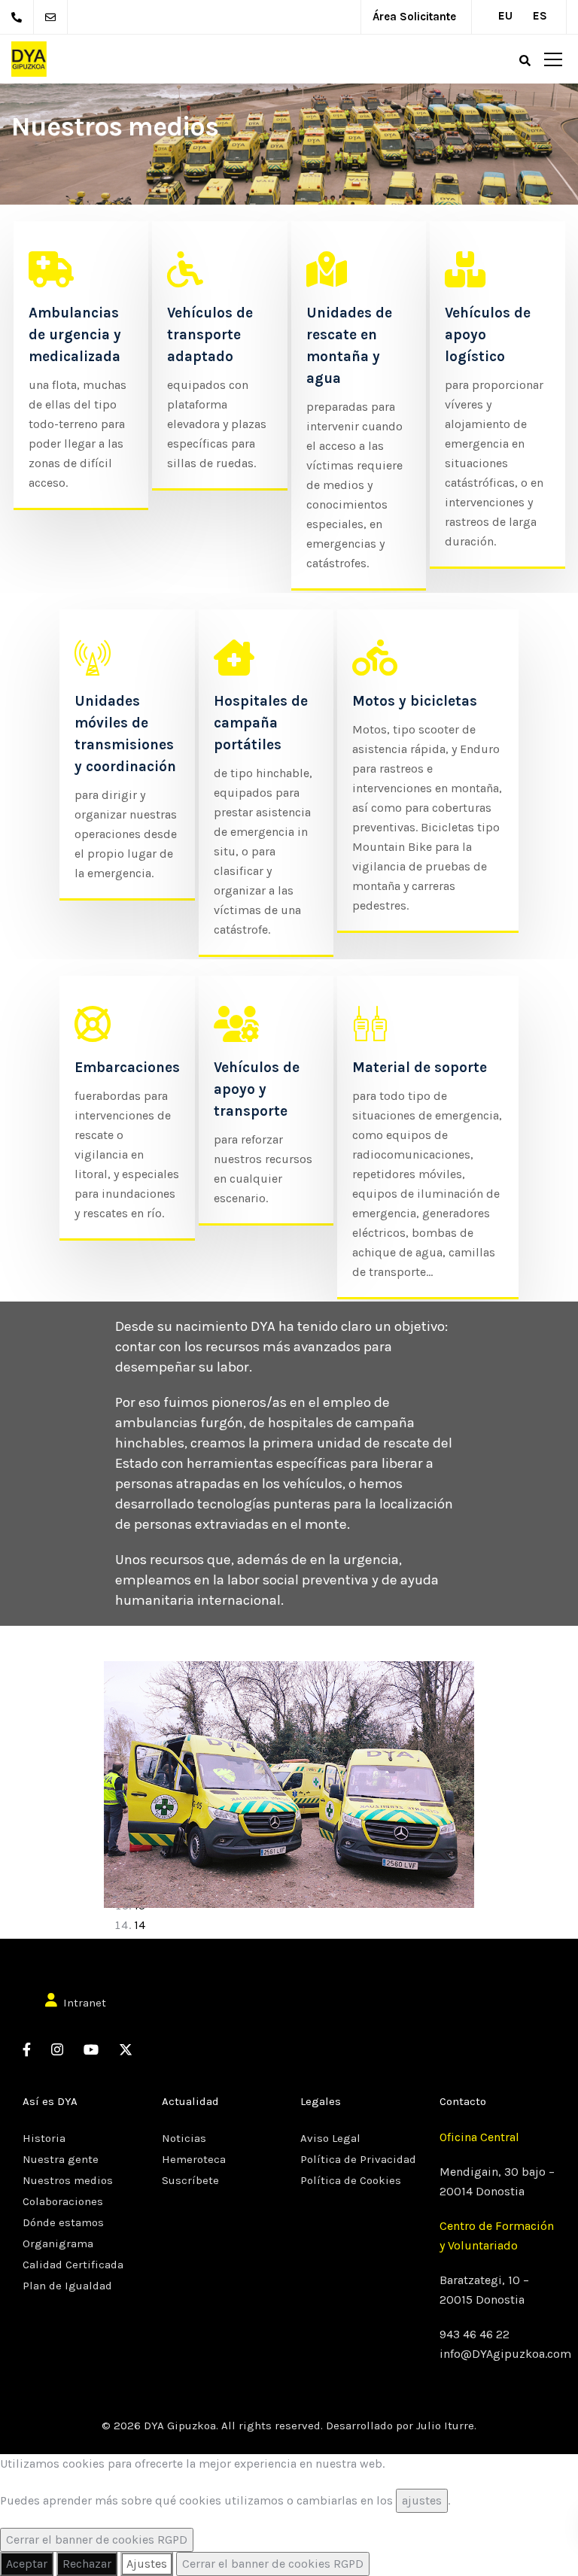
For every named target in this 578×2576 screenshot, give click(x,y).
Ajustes (147, 2564)
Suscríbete (190, 2180)
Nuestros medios (68, 2180)
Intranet (85, 2003)
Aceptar (27, 2564)
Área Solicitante (414, 17)
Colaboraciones (63, 2201)
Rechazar (87, 2564)
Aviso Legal (330, 2138)
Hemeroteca (194, 2159)
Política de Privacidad (358, 2159)
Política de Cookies (351, 2180)
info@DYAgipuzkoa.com (505, 2354)
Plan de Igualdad (67, 2286)
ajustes (422, 2500)
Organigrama (58, 2243)
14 (140, 1925)
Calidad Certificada (73, 2265)
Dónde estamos (63, 2222)
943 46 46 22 (475, 2334)
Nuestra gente (61, 2159)
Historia (44, 2138)
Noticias (184, 2138)
